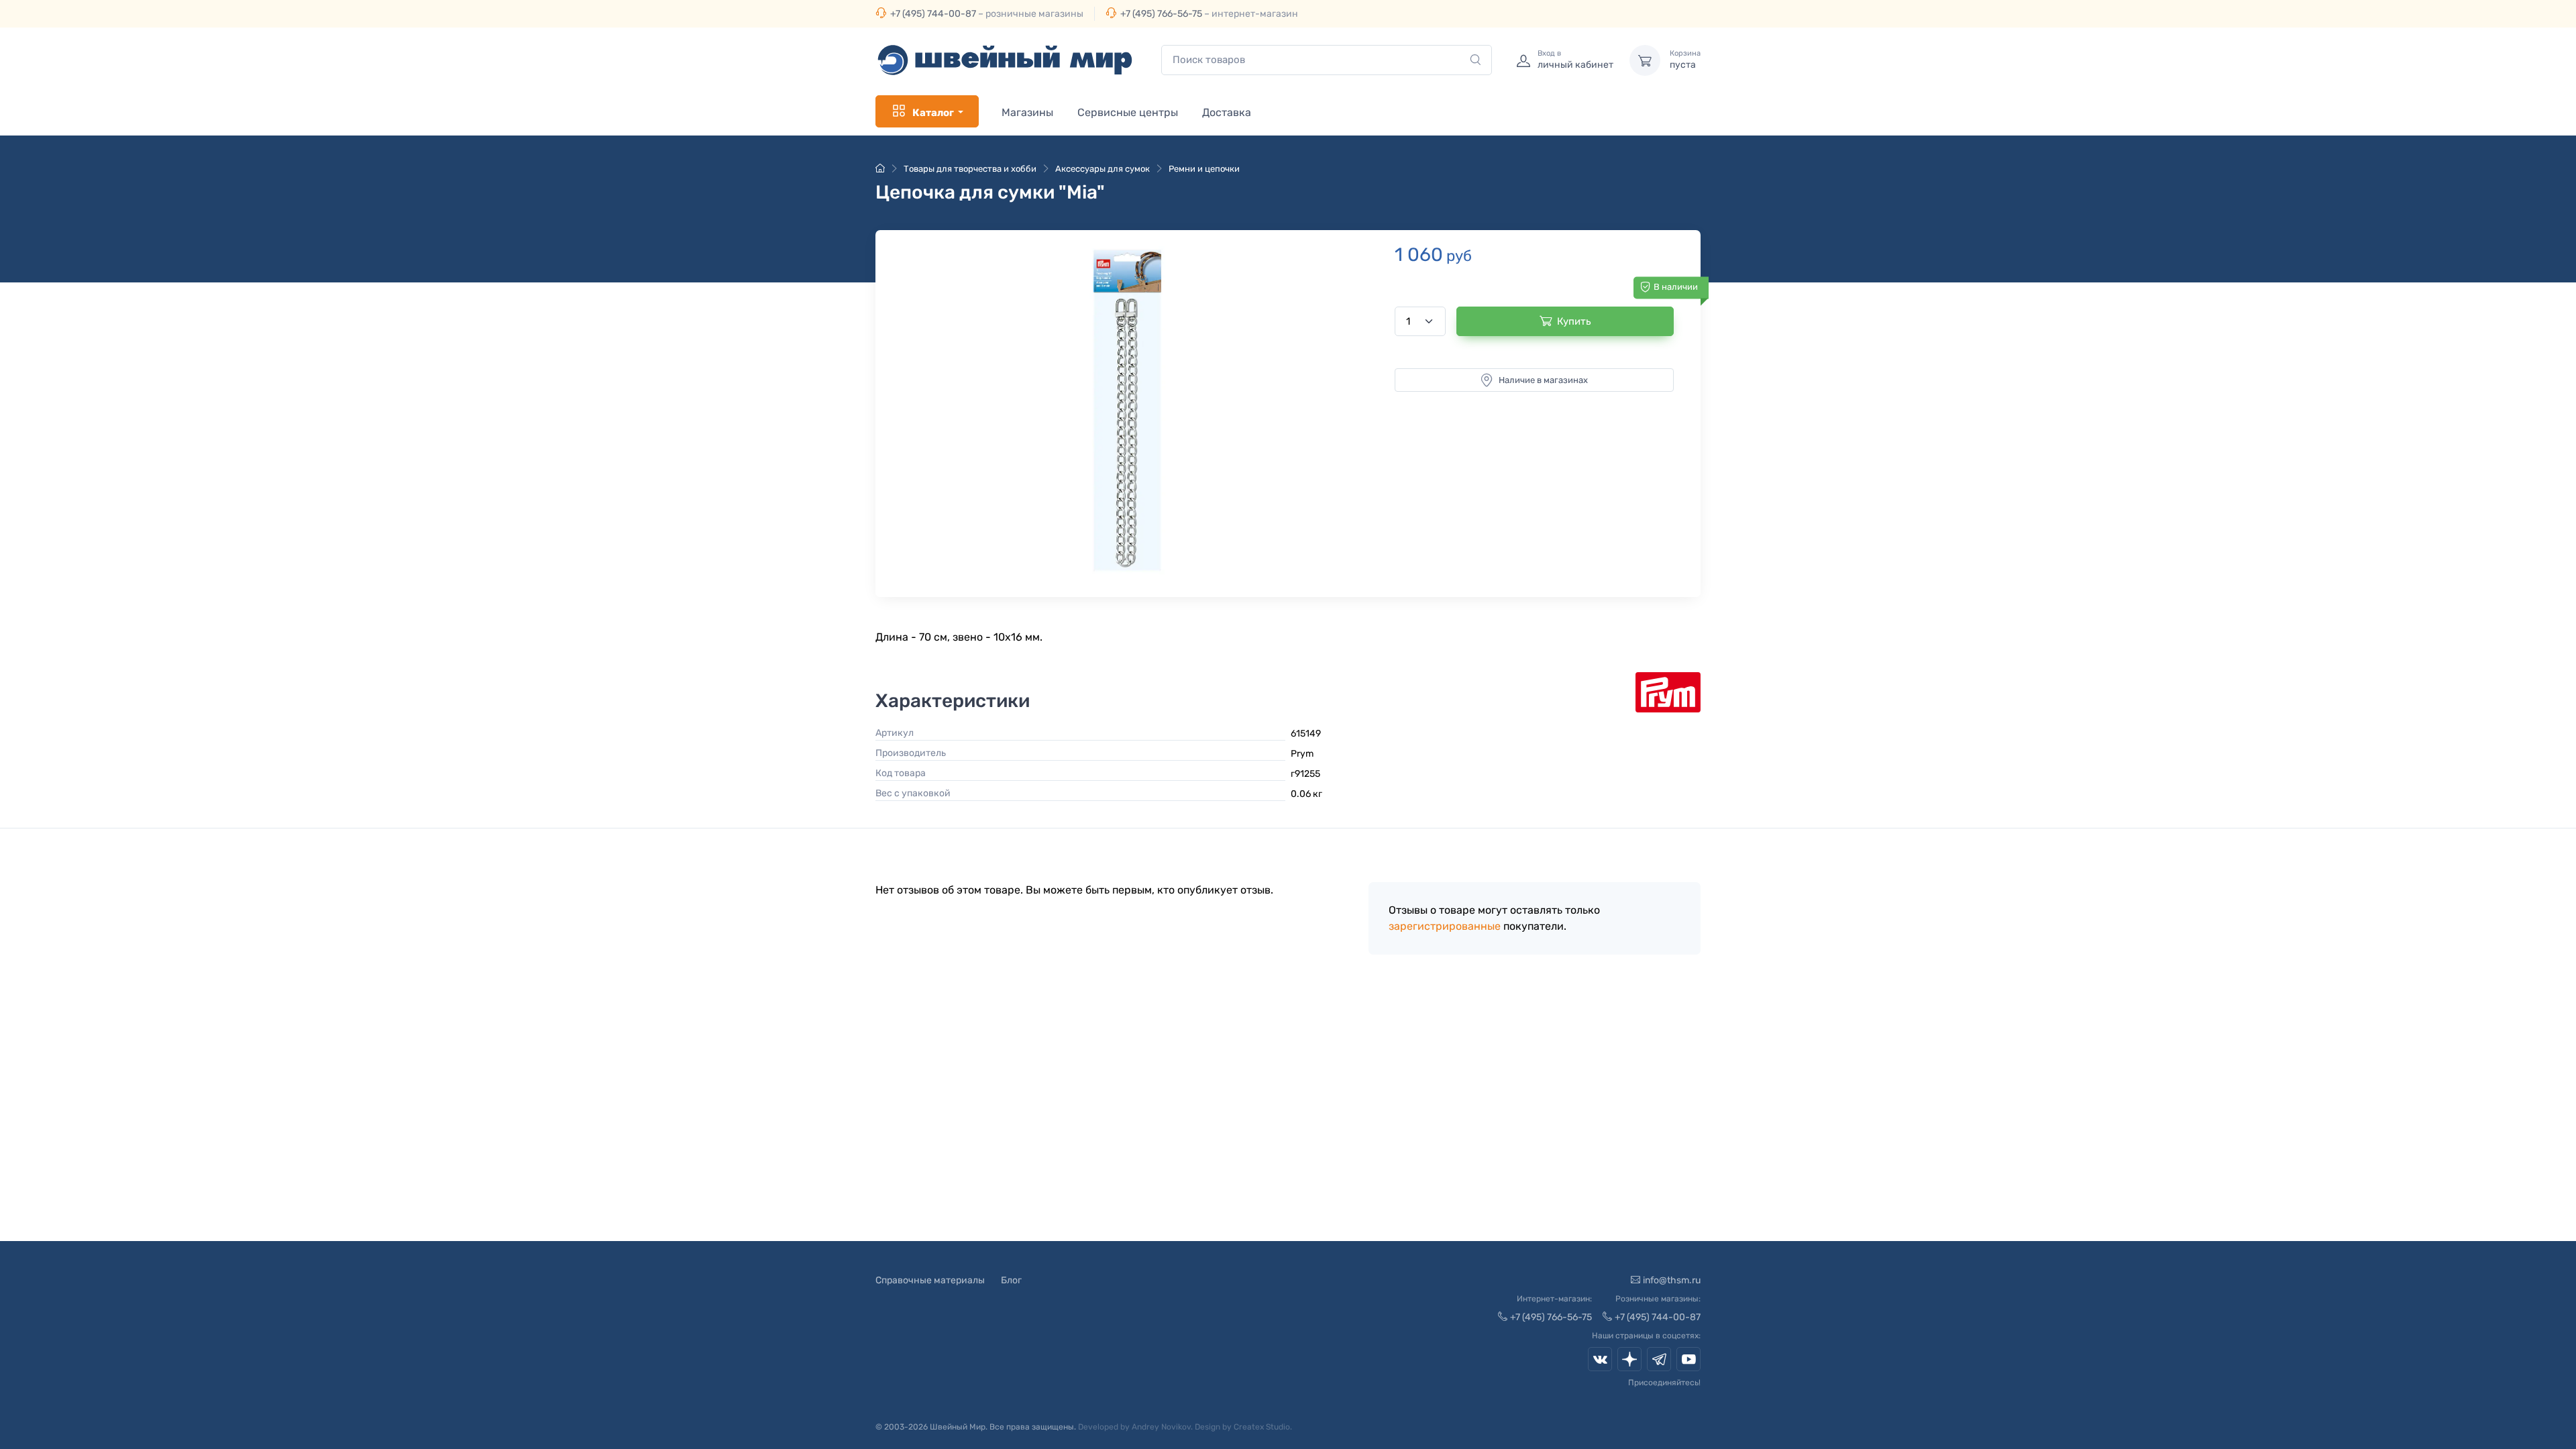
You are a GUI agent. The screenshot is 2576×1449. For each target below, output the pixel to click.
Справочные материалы (930, 1280)
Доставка (1227, 112)
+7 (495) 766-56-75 (1161, 14)
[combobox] (1327, 60)
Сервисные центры (1128, 112)
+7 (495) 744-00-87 (933, 14)
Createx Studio (1262, 1427)
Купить (1574, 321)
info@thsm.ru (1672, 1280)
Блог (1011, 1280)
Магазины (1027, 112)
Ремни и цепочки (1204, 169)
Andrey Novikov (1161, 1427)
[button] (1128, 410)
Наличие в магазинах (1543, 380)
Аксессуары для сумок (1103, 169)
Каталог (933, 113)
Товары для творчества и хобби (970, 169)
